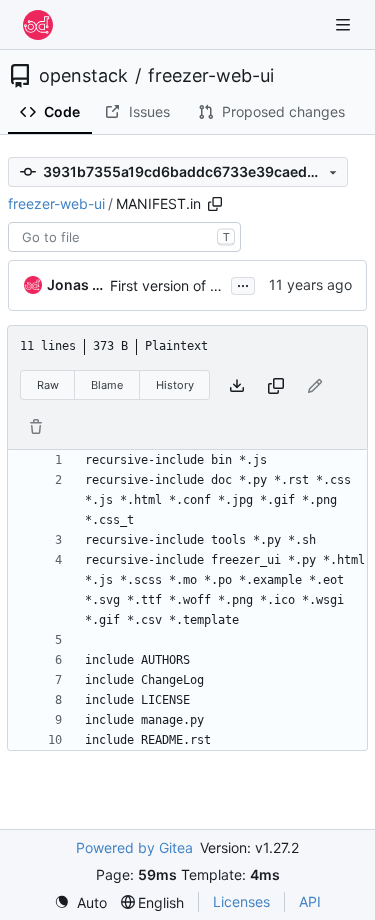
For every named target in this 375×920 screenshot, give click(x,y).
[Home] (38, 25)
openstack (83, 76)
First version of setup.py (189, 285)
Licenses (241, 901)
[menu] (80, 902)
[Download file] (237, 385)
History (175, 385)
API (310, 901)
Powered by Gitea (134, 847)
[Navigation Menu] (345, 24)
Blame (107, 385)
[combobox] (124, 237)
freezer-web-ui (211, 76)
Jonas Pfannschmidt (75, 284)
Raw (48, 385)
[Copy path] (215, 204)
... (243, 283)
